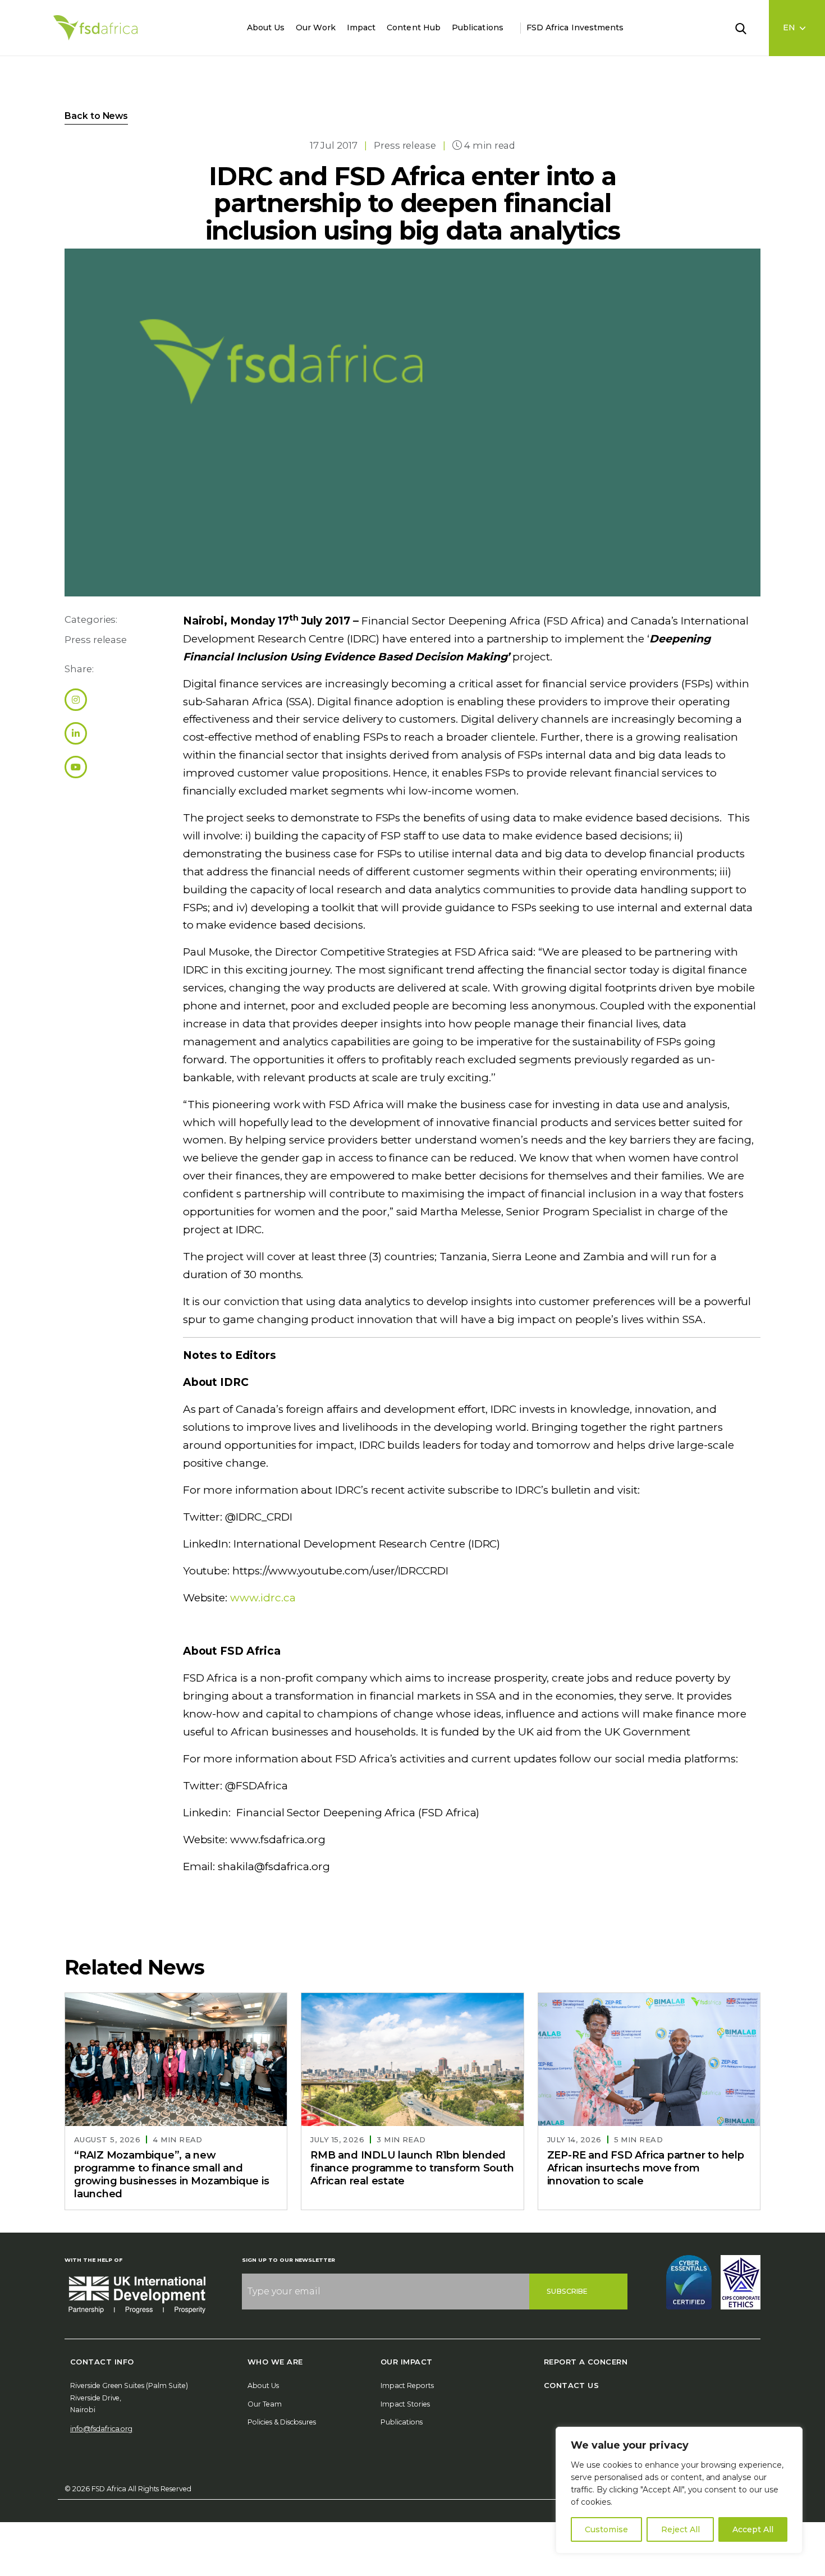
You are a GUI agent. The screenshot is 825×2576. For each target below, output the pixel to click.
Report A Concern (586, 2362)
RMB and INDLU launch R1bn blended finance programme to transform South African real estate (412, 2168)
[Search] (748, 27)
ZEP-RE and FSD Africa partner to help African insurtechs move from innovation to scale (646, 2168)
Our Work (316, 27)
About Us (266, 27)
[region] (679, 2490)
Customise (606, 2529)
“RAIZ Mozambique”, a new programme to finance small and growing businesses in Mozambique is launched (171, 2175)
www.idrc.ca (261, 1598)
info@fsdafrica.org (101, 2429)
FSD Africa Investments (575, 27)
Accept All (753, 2529)
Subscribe (567, 2291)
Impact (361, 27)
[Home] (95, 28)
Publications (478, 27)
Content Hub (414, 27)
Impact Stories (405, 2404)
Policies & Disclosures (282, 2422)
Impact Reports (407, 2386)
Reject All (680, 2529)
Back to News (96, 116)
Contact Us (572, 2385)
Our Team (265, 2404)
